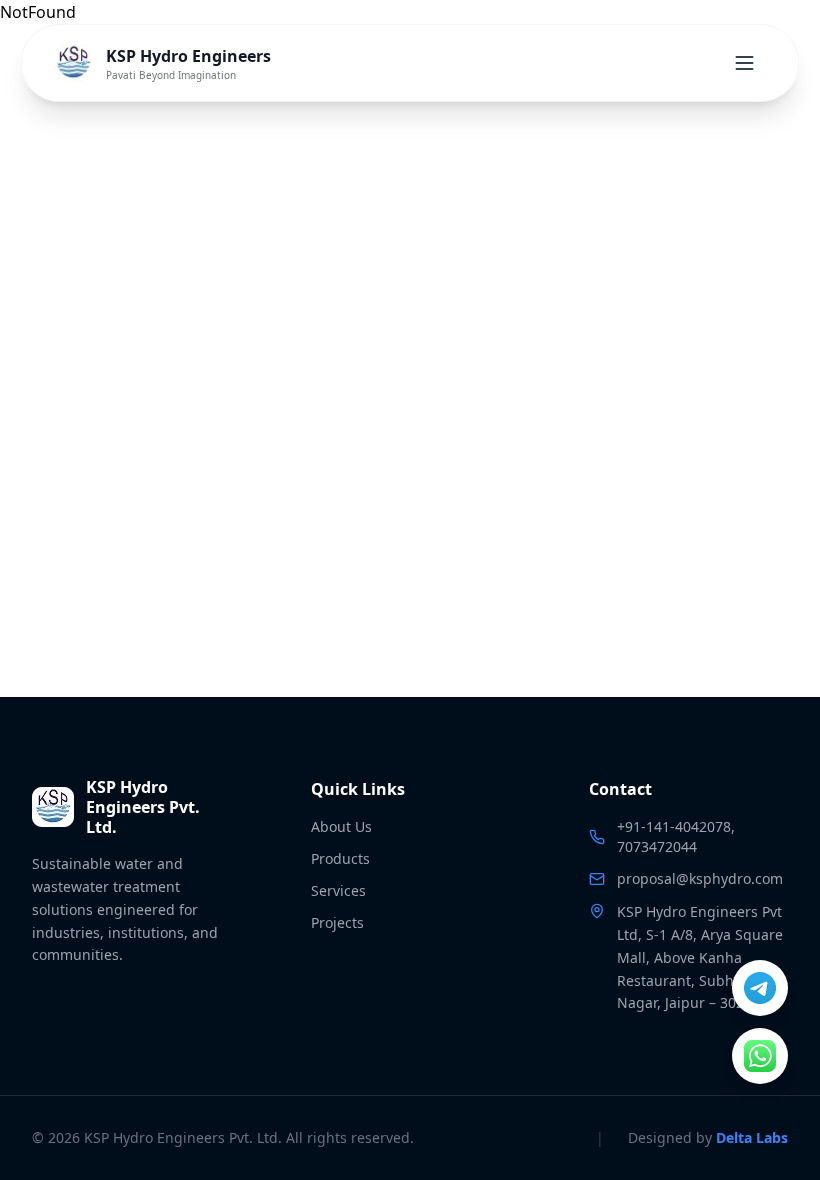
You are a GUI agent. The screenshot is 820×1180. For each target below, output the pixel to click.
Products (340, 858)
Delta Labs (752, 1137)
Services (338, 890)
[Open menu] (745, 63)
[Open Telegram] (760, 988)
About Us (341, 826)
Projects (337, 922)
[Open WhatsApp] (760, 1056)
